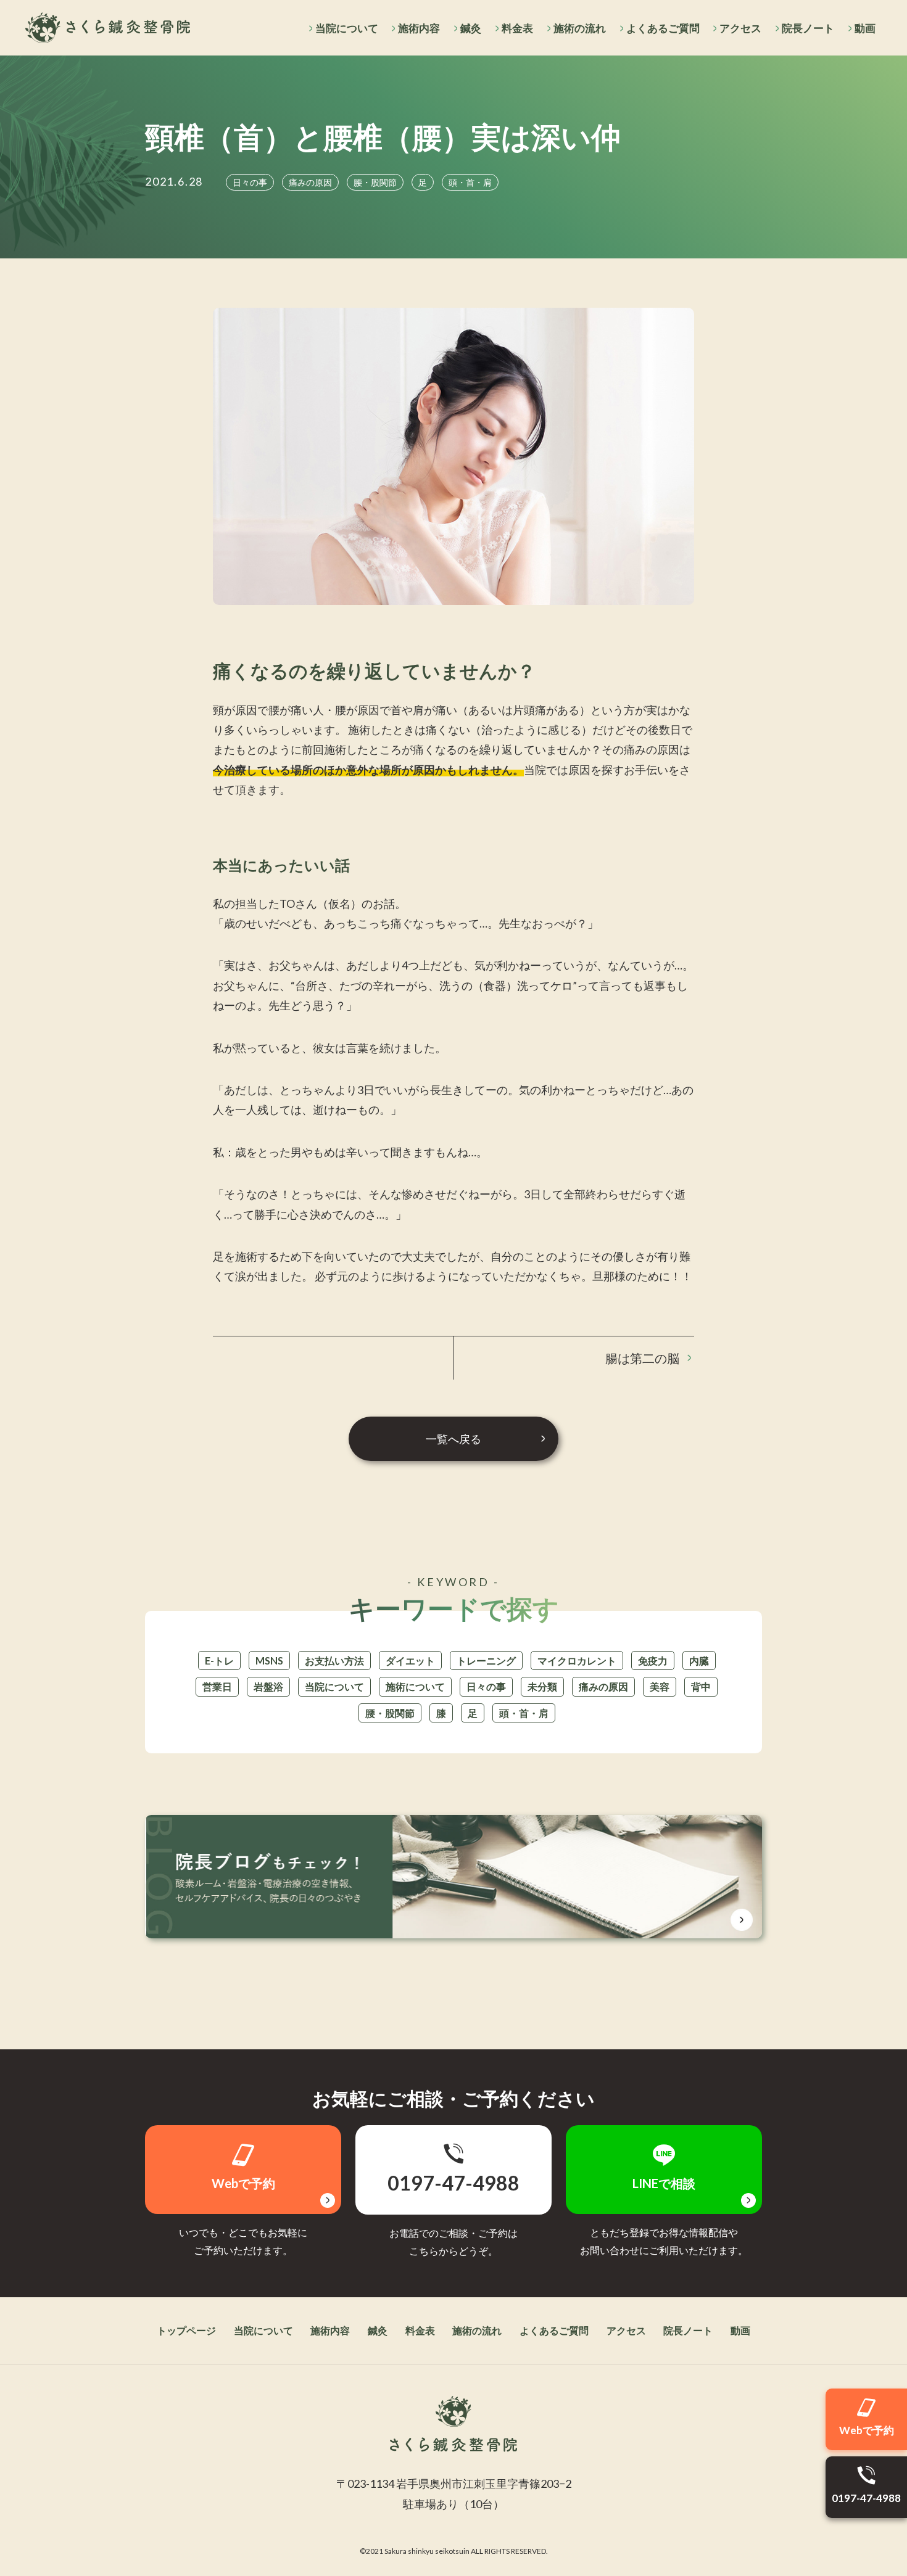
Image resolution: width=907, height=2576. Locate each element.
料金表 (517, 28)
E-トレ (219, 1660)
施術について (415, 1686)
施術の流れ (580, 28)
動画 (865, 28)
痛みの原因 (603, 1686)
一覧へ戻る (453, 1439)
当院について (347, 28)
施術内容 (419, 28)
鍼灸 (471, 28)
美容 (660, 1686)
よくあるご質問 (663, 28)
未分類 (542, 1686)
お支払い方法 (334, 1660)
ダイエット (410, 1660)
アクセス (740, 28)
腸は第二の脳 (642, 1358)
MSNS (269, 1660)
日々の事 (486, 1686)
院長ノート (808, 28)
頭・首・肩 (524, 1713)
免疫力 (653, 1660)
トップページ (186, 2330)
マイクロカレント (577, 1660)
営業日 (217, 1686)
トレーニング (486, 1660)
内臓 (699, 1660)
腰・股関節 (390, 1713)
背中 (701, 1686)
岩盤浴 (268, 1686)
